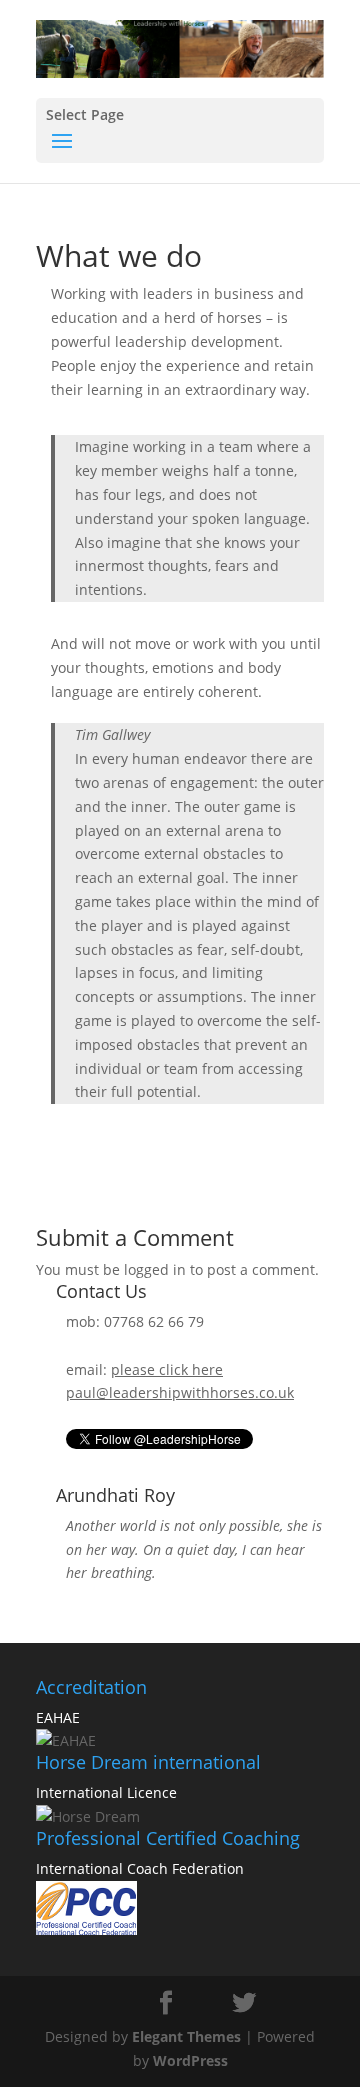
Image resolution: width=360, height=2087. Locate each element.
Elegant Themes (186, 2036)
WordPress (190, 2060)
